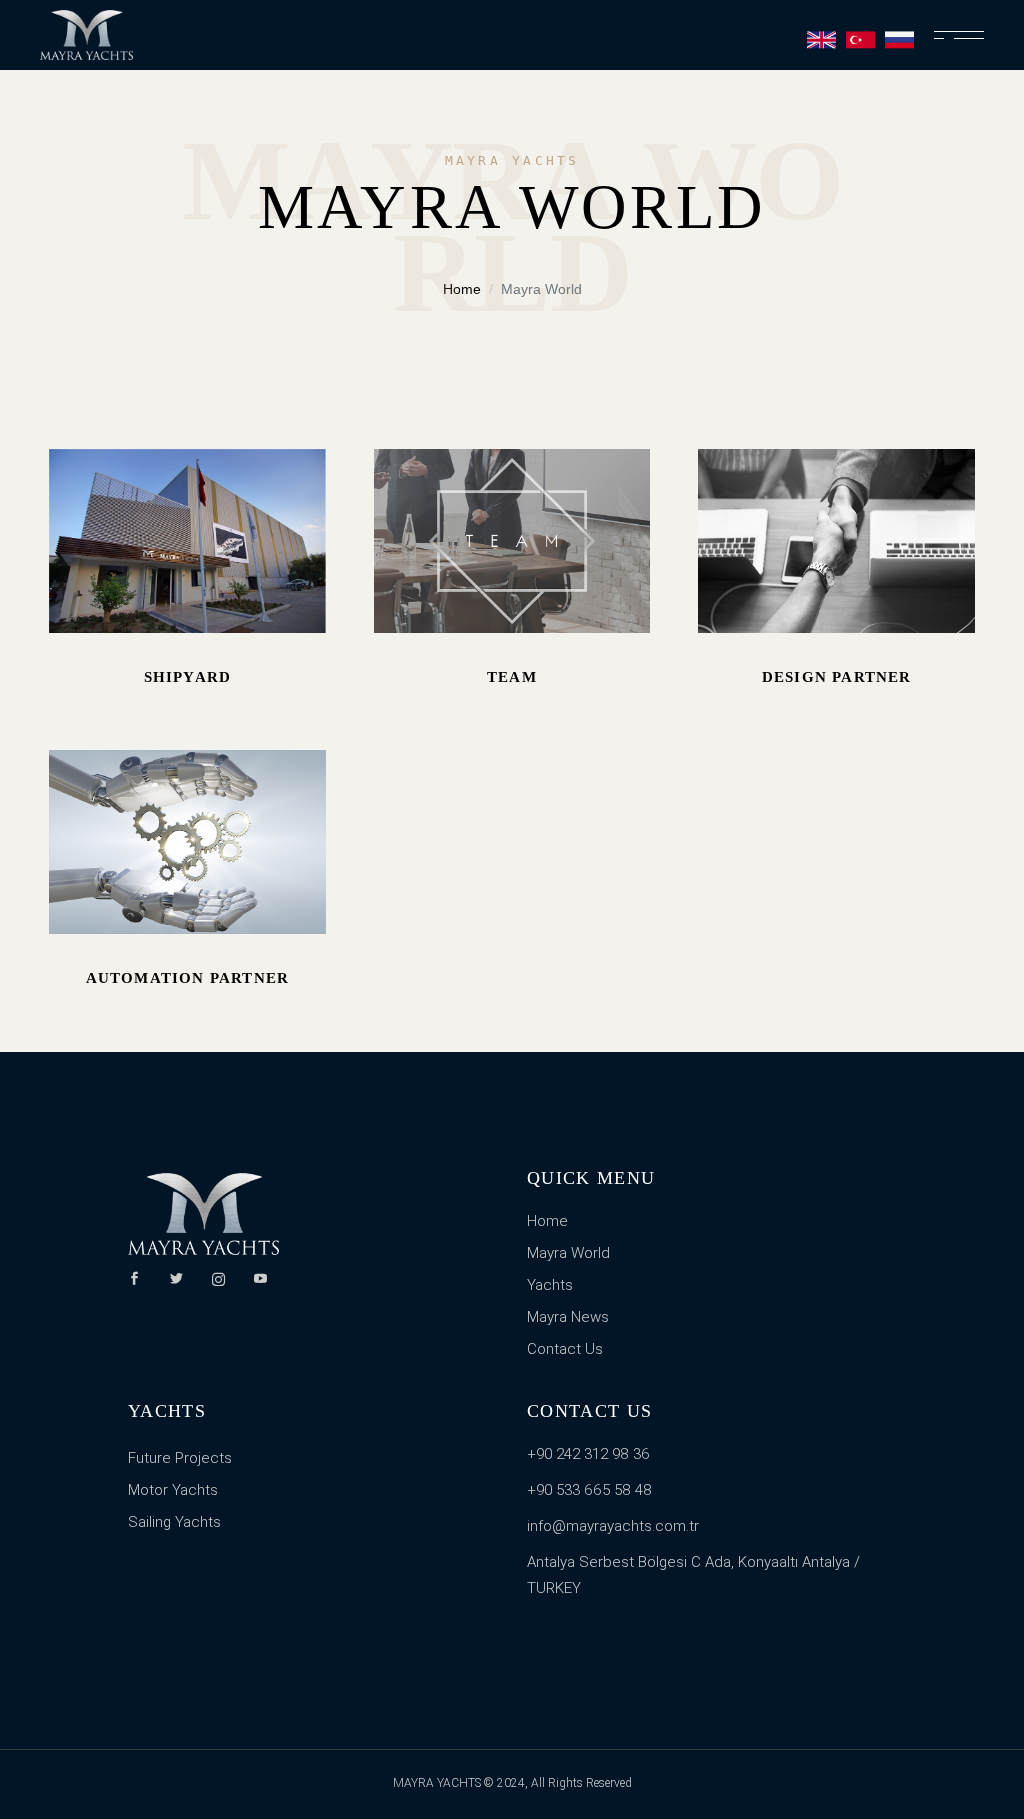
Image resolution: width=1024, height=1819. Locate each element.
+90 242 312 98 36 (588, 1454)
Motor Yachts (173, 1490)
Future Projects (180, 1458)
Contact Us (565, 1349)
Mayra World (568, 1253)
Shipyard (188, 677)
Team (512, 677)
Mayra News (568, 1317)
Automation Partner (188, 978)
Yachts (550, 1285)
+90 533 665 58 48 (589, 1490)
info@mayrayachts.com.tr (613, 1526)
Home (547, 1221)
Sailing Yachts (174, 1522)
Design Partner (837, 677)
